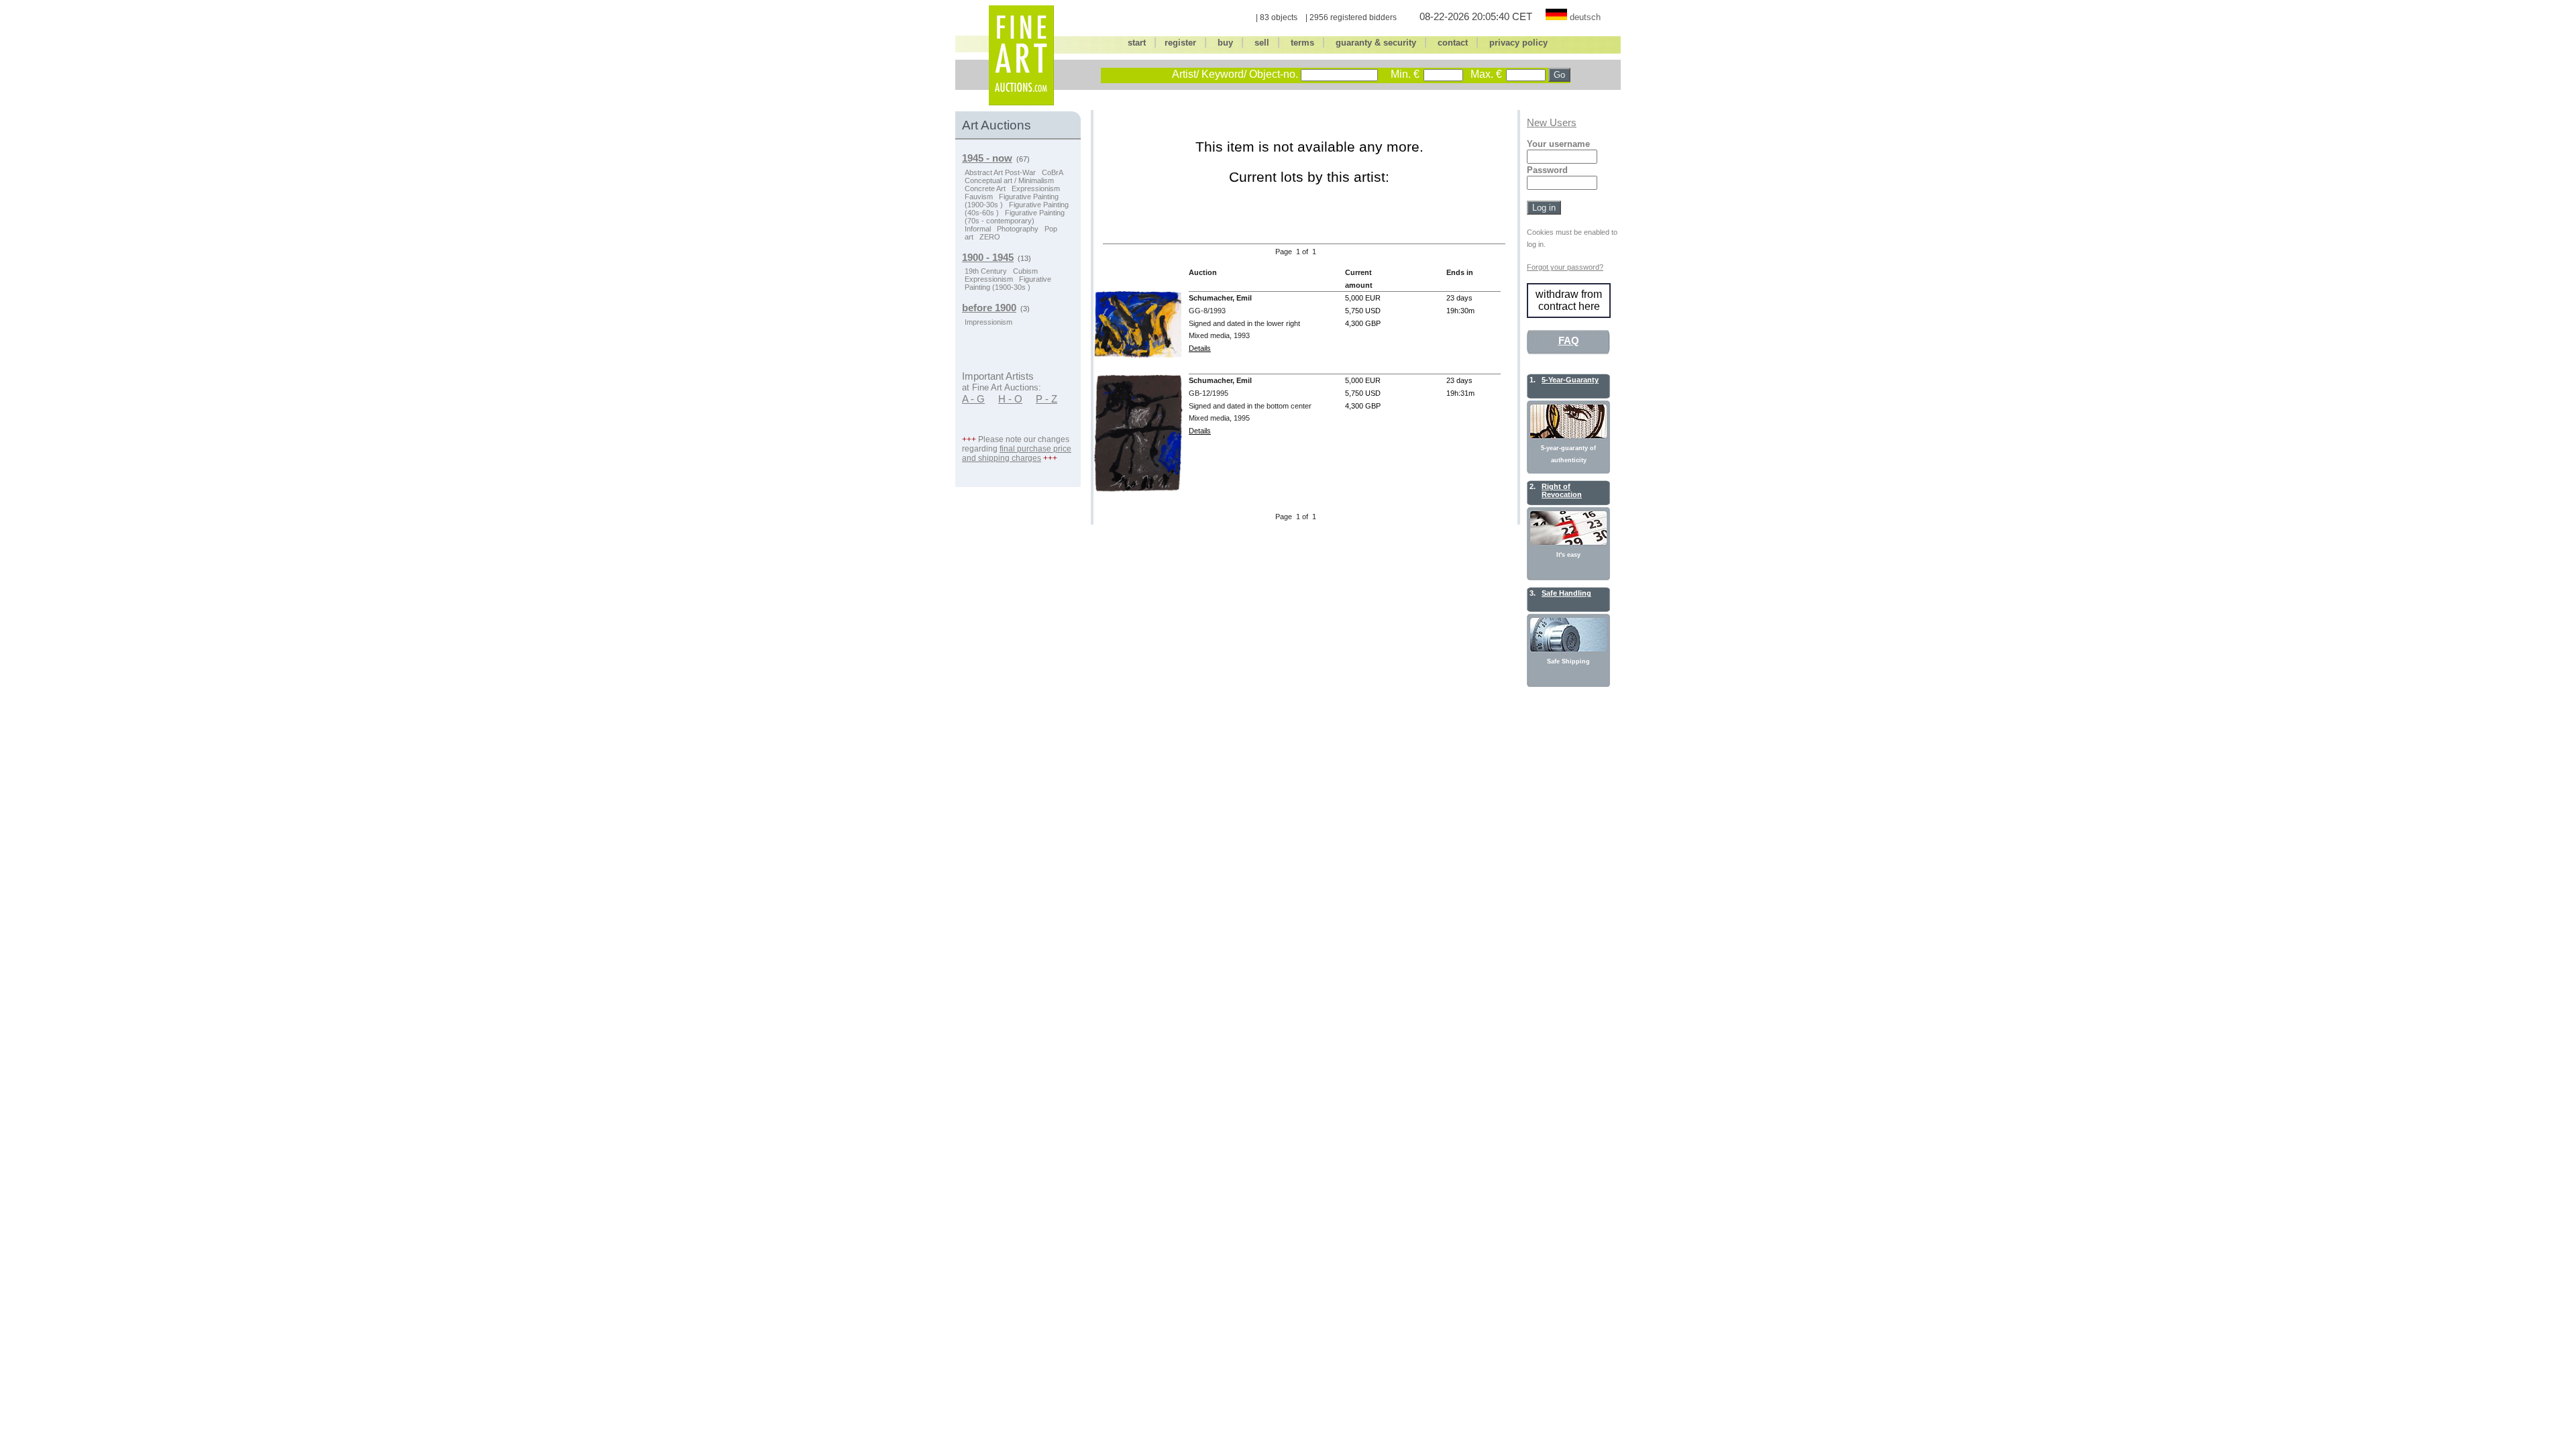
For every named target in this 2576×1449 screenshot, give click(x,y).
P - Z (1046, 399)
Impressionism (988, 322)
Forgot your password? (1565, 267)
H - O (1010, 399)
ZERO (990, 237)
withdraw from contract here (1569, 300)
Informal (978, 229)
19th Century (986, 271)
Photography (1018, 229)
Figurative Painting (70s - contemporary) (1015, 217)
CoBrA (1053, 172)
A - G (973, 399)
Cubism (1025, 271)
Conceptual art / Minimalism (1009, 180)
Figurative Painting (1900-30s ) (1008, 283)
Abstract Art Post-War (1000, 172)
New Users (1552, 123)
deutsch (1585, 17)
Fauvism (979, 197)
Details (1200, 348)
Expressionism (1036, 189)
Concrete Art (985, 189)
